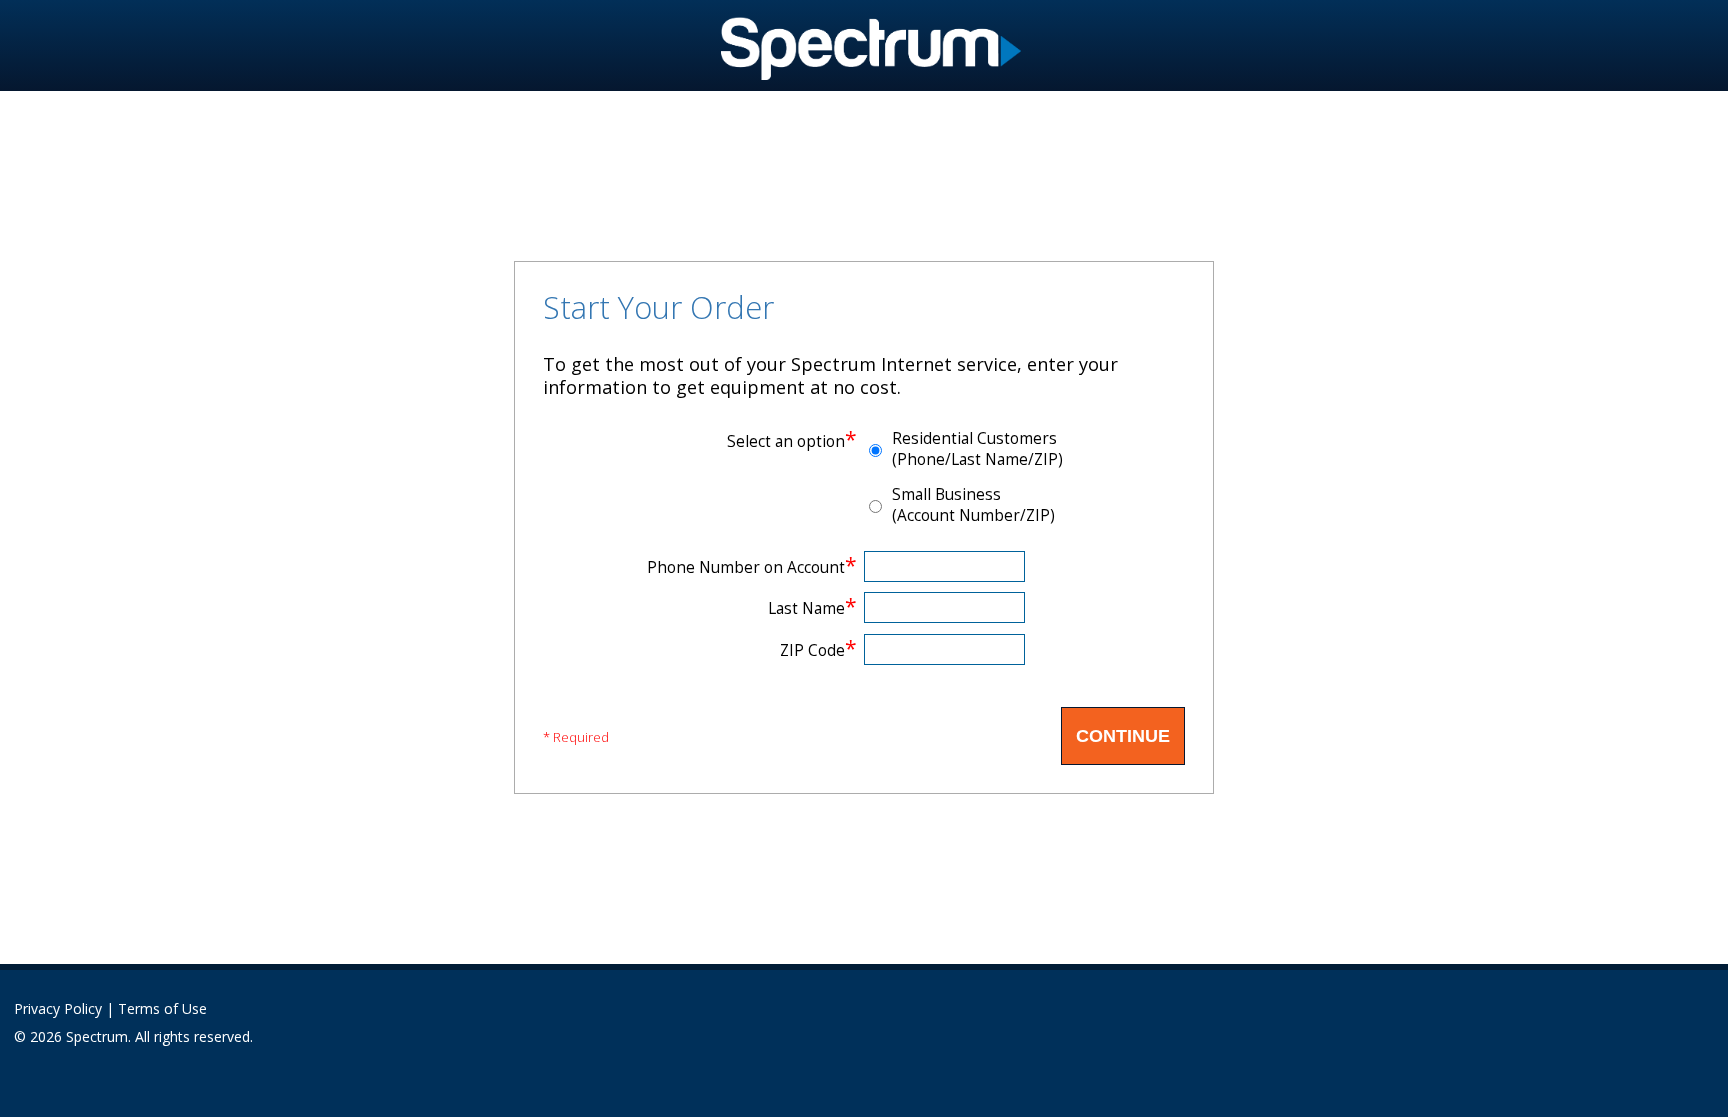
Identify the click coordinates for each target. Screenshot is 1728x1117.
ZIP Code (818, 650)
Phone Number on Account (752, 567)
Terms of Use (162, 1008)
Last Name (812, 608)
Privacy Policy (58, 1008)
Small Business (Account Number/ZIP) (973, 505)
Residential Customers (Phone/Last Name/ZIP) (977, 449)
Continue (1123, 736)
